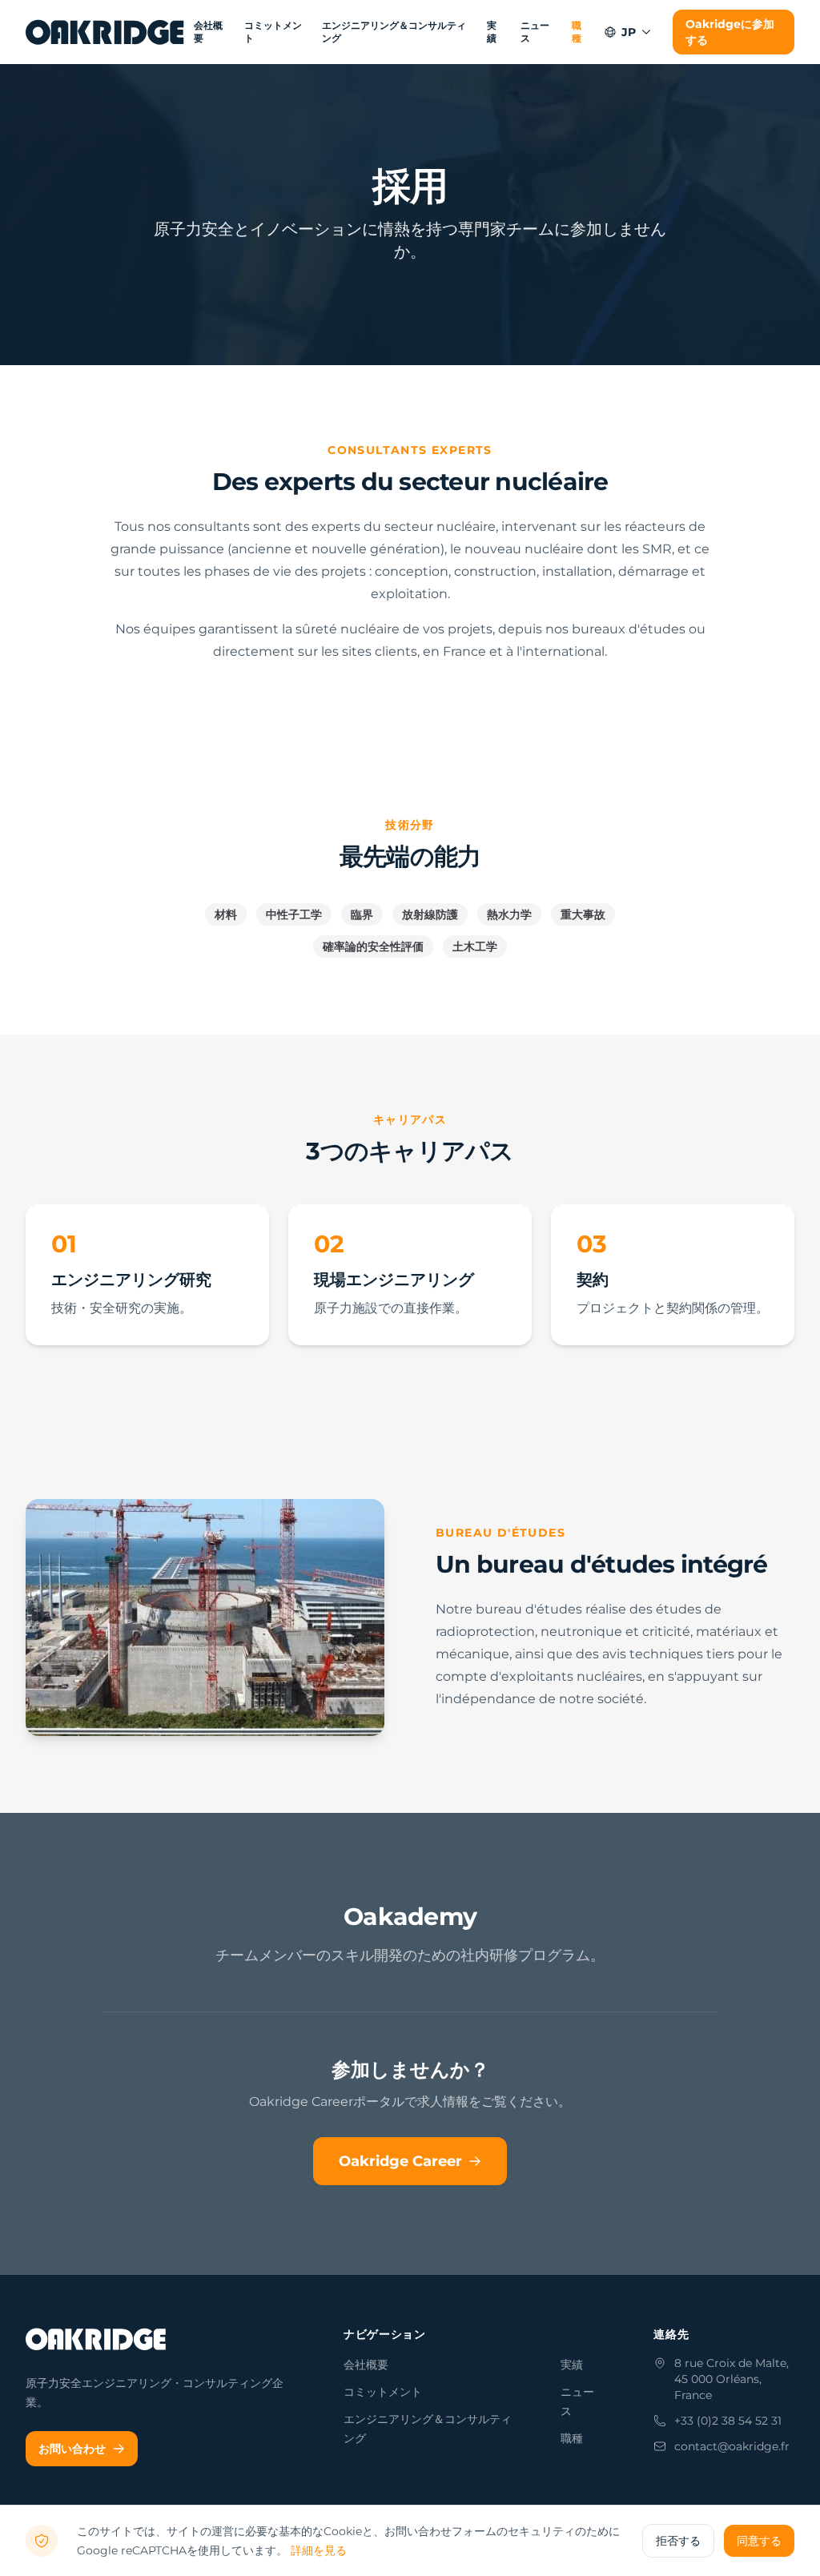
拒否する (678, 2541)
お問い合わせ (72, 2449)
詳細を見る (319, 2550)
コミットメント (273, 32)
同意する (759, 2541)
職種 (577, 32)
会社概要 (208, 32)
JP (629, 32)
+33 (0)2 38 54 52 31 (728, 2421)
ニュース (535, 32)
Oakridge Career (400, 2161)
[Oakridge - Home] (107, 32)
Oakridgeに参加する (730, 32)
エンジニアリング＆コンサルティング (394, 32)
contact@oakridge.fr (732, 2446)
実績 (492, 32)
